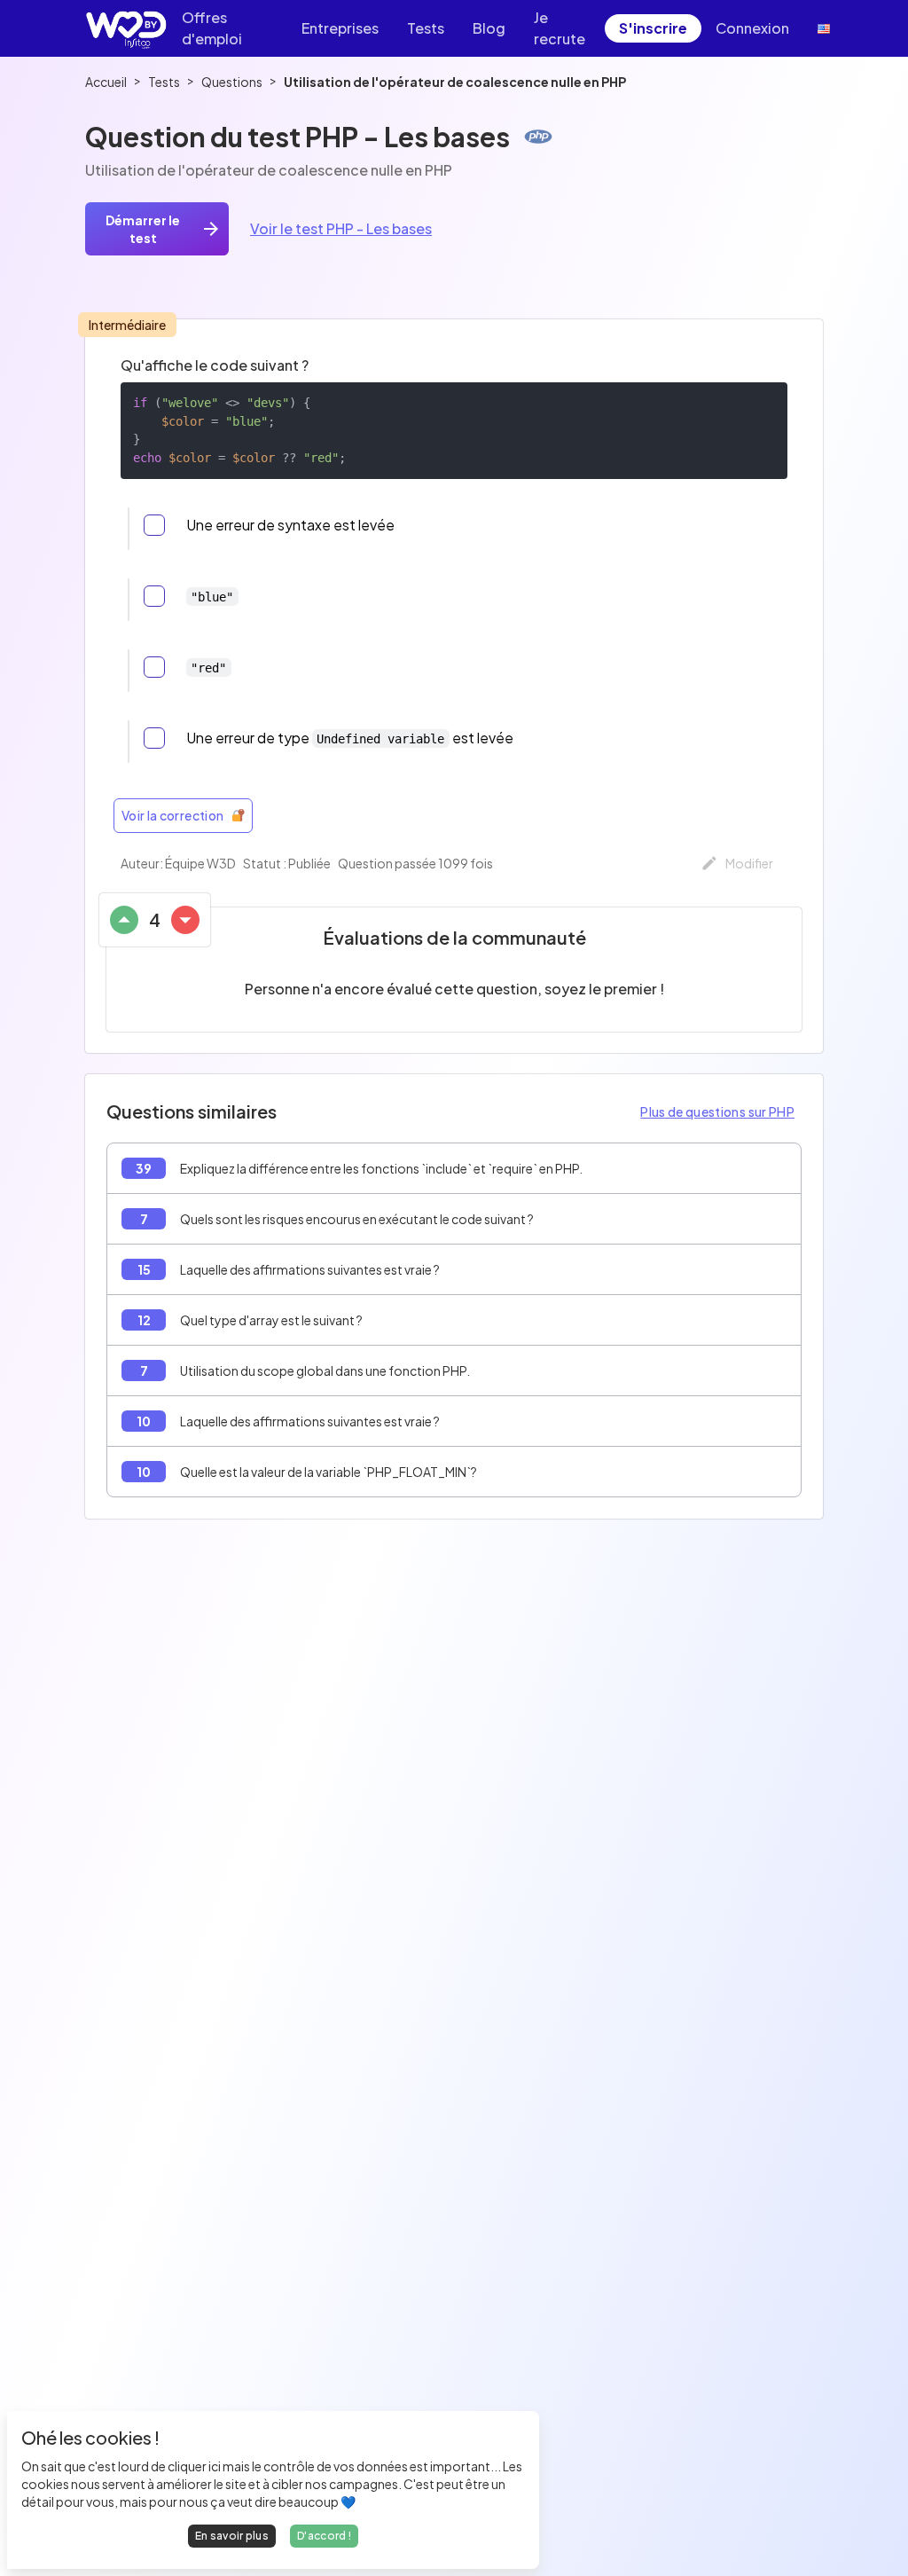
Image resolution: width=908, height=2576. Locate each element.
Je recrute (560, 28)
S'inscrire (653, 28)
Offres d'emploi (212, 28)
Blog (489, 28)
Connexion (752, 28)
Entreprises (340, 28)
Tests (426, 28)
